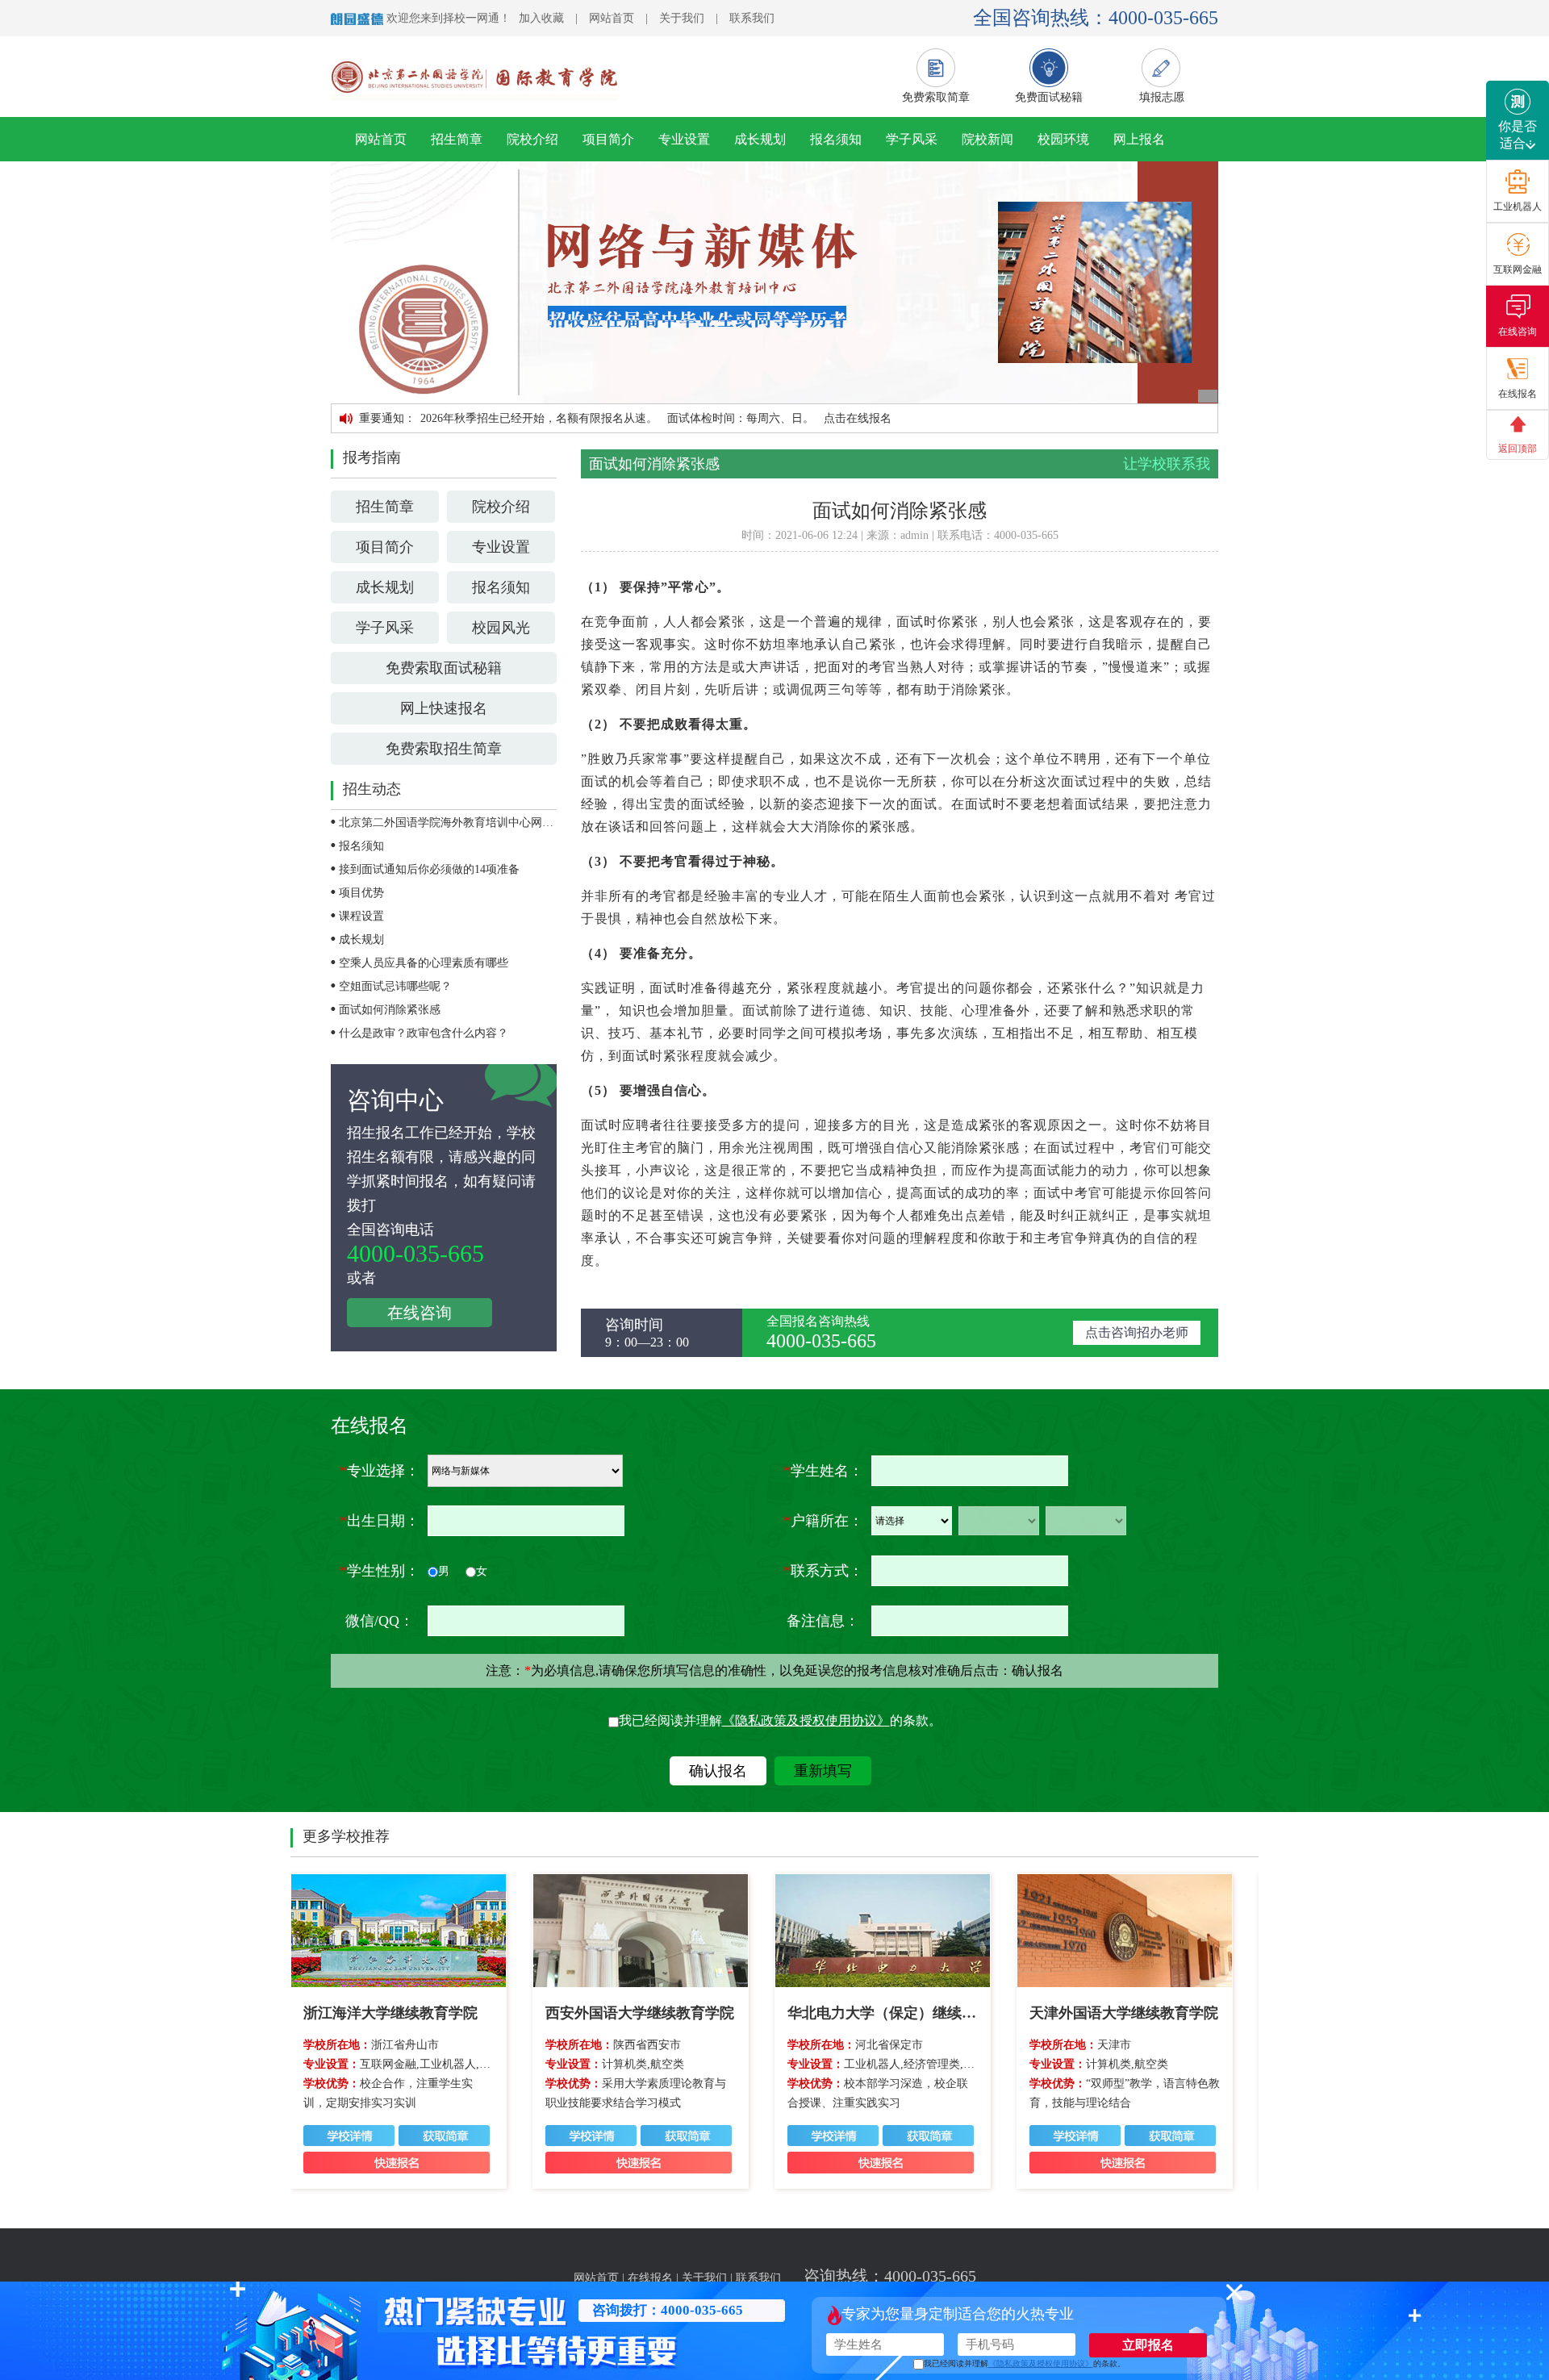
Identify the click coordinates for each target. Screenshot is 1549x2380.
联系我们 (752, 18)
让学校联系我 (1167, 464)
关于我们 (682, 18)
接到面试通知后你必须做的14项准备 (429, 869)
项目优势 (361, 893)
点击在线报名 (858, 418)
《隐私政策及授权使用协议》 (806, 1720)
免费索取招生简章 (444, 749)
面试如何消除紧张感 (390, 1010)
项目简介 (608, 139)
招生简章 (457, 139)
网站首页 (612, 18)
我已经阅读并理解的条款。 (780, 1720)
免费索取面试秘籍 (444, 668)
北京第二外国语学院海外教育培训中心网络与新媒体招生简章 (491, 823)
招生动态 (372, 789)
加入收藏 (541, 18)
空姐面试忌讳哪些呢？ (395, 986)
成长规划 (760, 139)
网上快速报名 (444, 708)
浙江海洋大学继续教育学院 (390, 2013)
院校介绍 (532, 139)
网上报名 (1139, 139)
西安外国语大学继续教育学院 (640, 2013)
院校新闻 (987, 139)
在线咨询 (420, 1313)
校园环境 (1063, 139)
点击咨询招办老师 (1137, 1332)
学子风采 (912, 139)
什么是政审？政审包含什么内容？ (424, 1033)
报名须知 (836, 139)
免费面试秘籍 (1049, 97)
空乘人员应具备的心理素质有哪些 (424, 963)
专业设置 (684, 139)
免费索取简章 (936, 97)
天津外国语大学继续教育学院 (1124, 2013)
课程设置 (361, 916)
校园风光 (501, 628)
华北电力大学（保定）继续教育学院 (904, 2013)
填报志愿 (1162, 97)
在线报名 (650, 2278)
